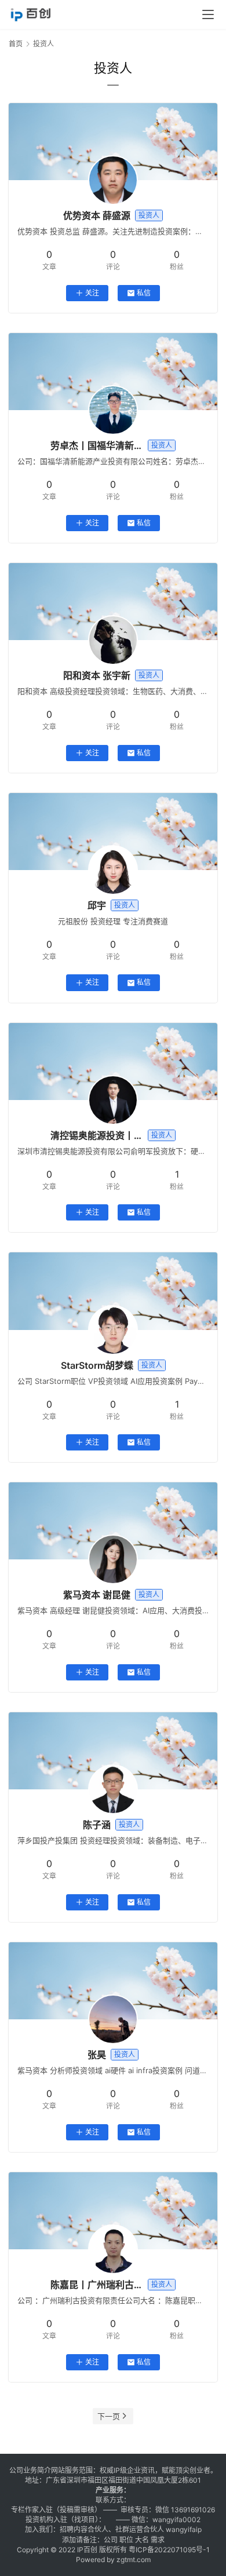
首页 (16, 44)
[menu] (208, 14)
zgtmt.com (134, 2559)
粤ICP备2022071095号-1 (169, 2550)
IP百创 (87, 2550)
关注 (92, 293)
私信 (144, 293)
